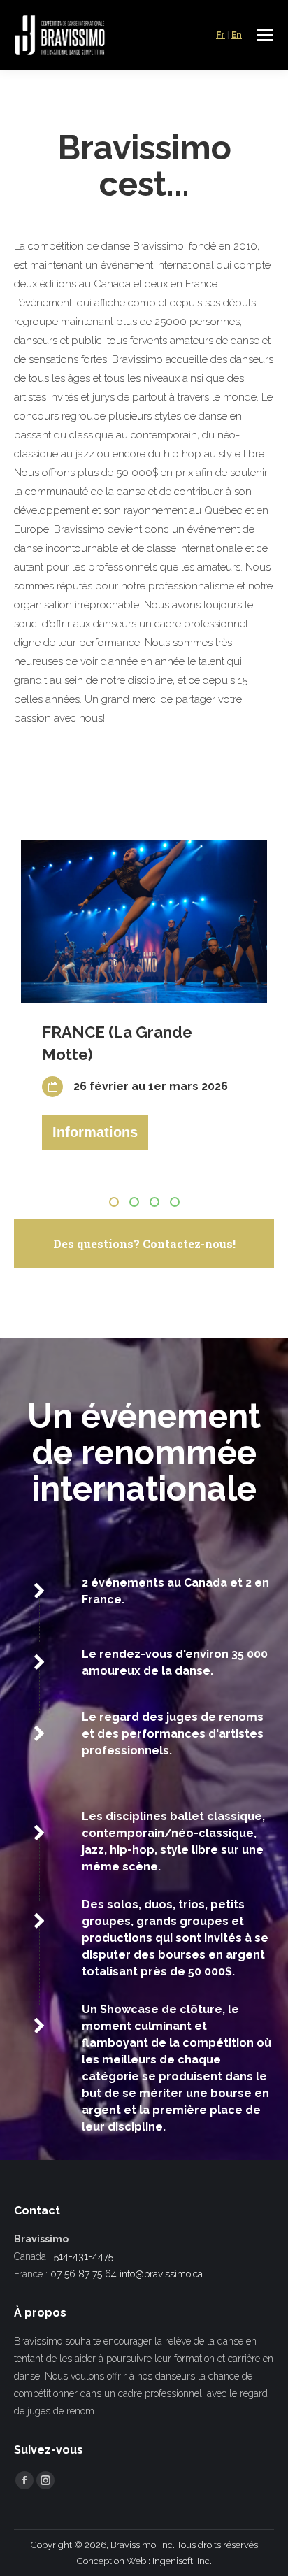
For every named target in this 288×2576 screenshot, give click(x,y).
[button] (114, 1202)
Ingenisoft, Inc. (182, 2561)
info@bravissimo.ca (161, 2274)
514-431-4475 (84, 2256)
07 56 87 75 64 (84, 2274)
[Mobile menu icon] (265, 35)
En (237, 35)
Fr (221, 35)
